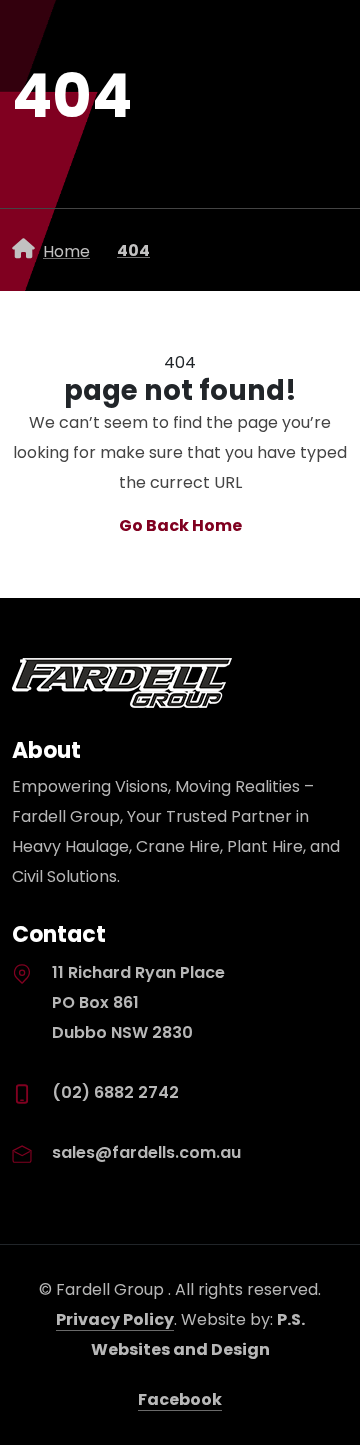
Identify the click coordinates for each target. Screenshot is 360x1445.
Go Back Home (180, 525)
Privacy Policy (115, 1319)
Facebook (180, 1399)
